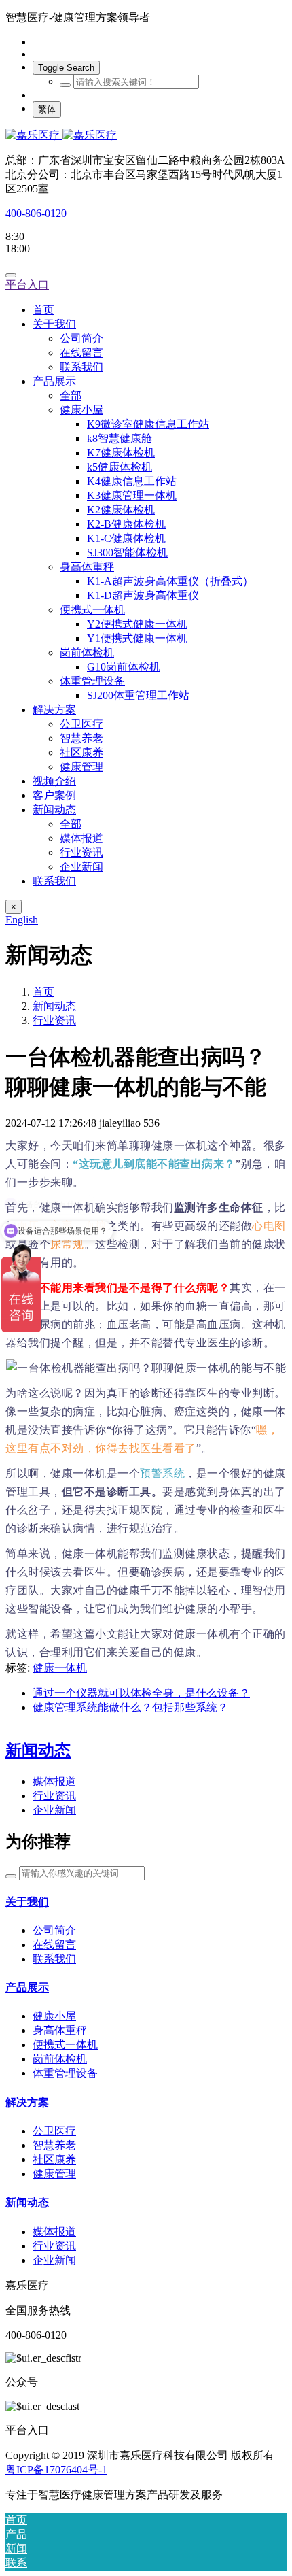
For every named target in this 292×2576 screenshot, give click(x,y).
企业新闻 (54, 1810)
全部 (71, 395)
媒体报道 (54, 1781)
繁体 (47, 109)
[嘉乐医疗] (146, 136)
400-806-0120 (36, 213)
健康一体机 (60, 1668)
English (22, 920)
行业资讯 (54, 1020)
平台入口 (27, 285)
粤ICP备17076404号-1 (56, 2470)
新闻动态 (54, 1006)
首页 (43, 310)
